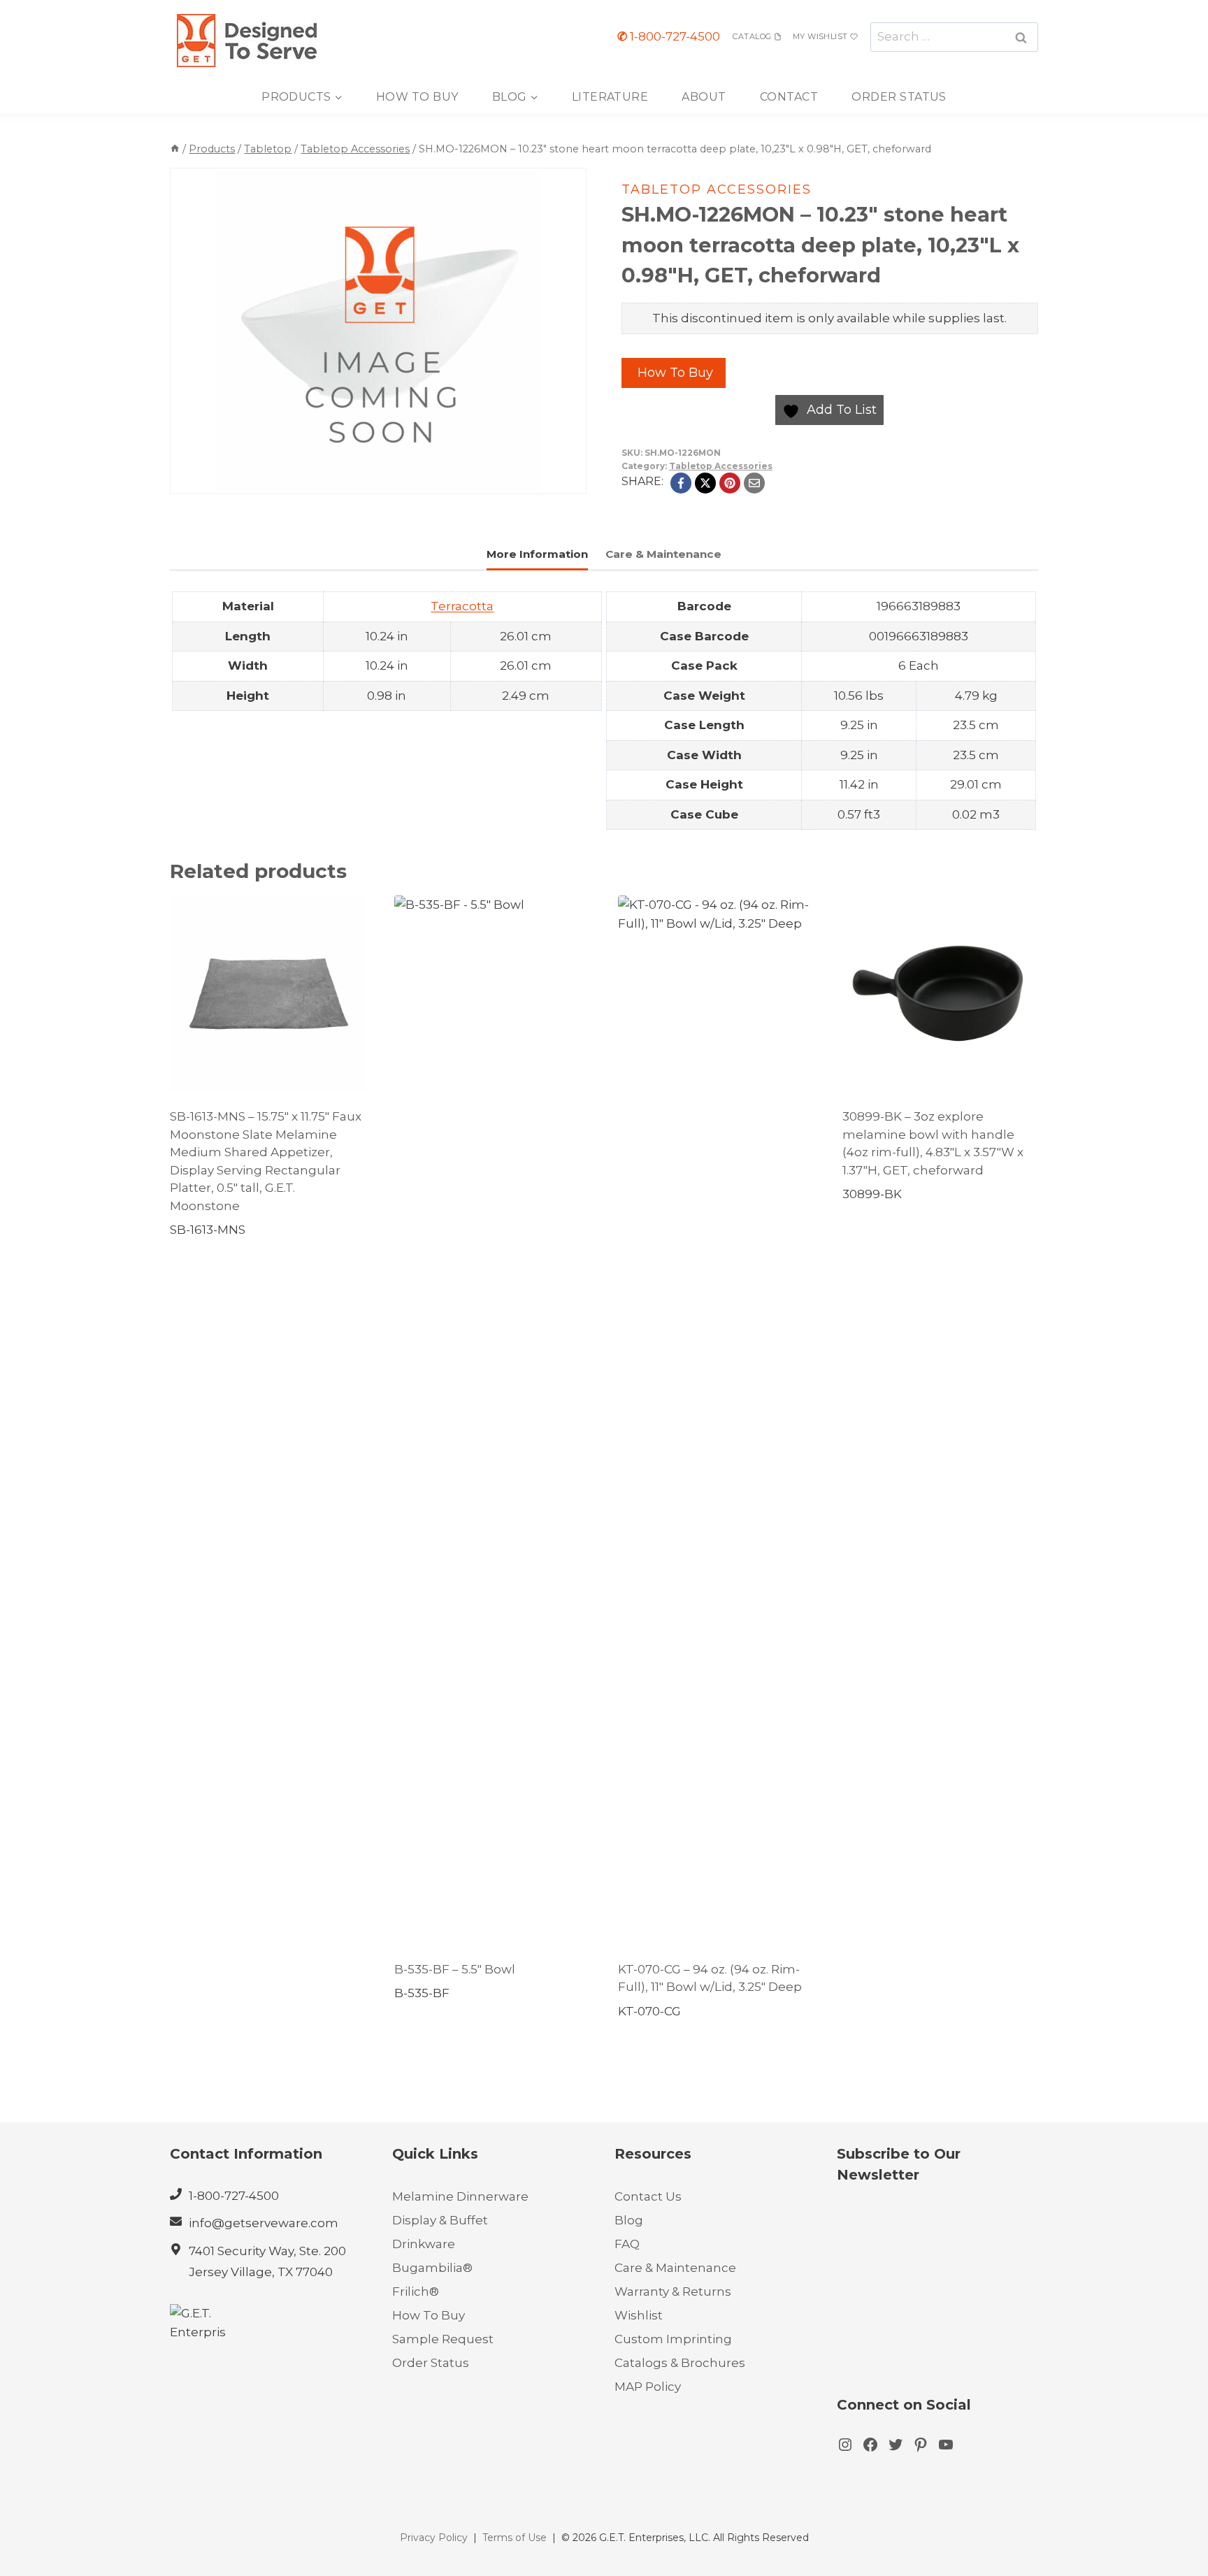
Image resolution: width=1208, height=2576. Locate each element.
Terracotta (462, 606)
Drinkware (424, 2244)
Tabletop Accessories (717, 189)
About (704, 97)
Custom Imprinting (673, 2339)
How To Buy (417, 97)
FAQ (627, 2244)
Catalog (752, 36)
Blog (629, 2220)
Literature (610, 97)
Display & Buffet (440, 2220)
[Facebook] (681, 483)
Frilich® (416, 2291)
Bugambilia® (432, 2268)
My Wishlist (820, 36)
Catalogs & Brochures (680, 2363)
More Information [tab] (537, 554)
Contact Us (648, 2196)
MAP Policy (648, 2387)
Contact (789, 97)
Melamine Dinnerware (460, 2196)
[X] (705, 483)
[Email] (754, 483)
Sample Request (443, 2339)
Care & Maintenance (675, 2268)
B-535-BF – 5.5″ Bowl (455, 1969)
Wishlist (639, 2315)
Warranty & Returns (673, 2291)
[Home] (175, 149)
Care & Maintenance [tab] (663, 554)
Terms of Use (515, 2538)
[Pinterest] (730, 483)
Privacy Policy (434, 2538)
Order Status (899, 97)
